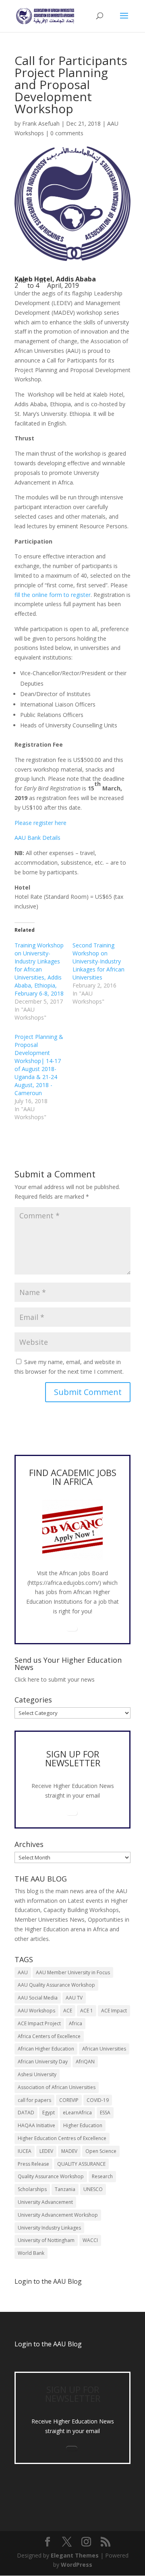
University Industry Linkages (49, 2228)
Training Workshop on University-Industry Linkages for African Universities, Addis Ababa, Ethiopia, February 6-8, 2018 (39, 969)
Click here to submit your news (55, 1679)
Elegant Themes (75, 2555)
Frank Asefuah (41, 123)
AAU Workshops (36, 2011)
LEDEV (46, 2151)
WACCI (90, 2240)
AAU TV (74, 1998)
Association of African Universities (57, 2087)
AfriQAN (85, 2062)
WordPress (77, 2565)
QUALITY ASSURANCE (81, 2164)
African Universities (104, 2049)
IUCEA (25, 2151)
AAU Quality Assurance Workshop (56, 1985)
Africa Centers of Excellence (49, 2036)
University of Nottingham (46, 2240)
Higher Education (83, 2125)
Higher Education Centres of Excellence (62, 2138)
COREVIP (69, 2100)
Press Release (33, 2164)
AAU (23, 1972)
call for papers (34, 2100)
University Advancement (45, 2202)
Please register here (40, 823)
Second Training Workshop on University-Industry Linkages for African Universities (98, 961)
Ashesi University (37, 2074)
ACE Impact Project (39, 2023)
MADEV (69, 2151)
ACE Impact (114, 2011)
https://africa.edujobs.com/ (64, 1583)
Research (102, 2176)
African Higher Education (46, 2049)
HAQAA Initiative (36, 2125)
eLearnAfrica (77, 2113)
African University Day (43, 2062)
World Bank (31, 2253)
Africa (76, 2023)
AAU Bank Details (37, 838)
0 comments (67, 133)
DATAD (26, 2113)
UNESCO (93, 2189)
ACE (68, 2011)
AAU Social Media (38, 1998)
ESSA (105, 2113)
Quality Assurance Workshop (51, 2176)
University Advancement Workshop (58, 2215)
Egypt (49, 2113)
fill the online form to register (53, 595)
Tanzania (65, 2189)
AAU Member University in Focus (73, 1972)
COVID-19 (98, 2100)
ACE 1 (87, 2011)
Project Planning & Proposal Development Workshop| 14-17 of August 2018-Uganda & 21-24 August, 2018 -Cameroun (39, 1065)
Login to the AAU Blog (48, 2344)
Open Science (101, 2151)
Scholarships (32, 2189)
